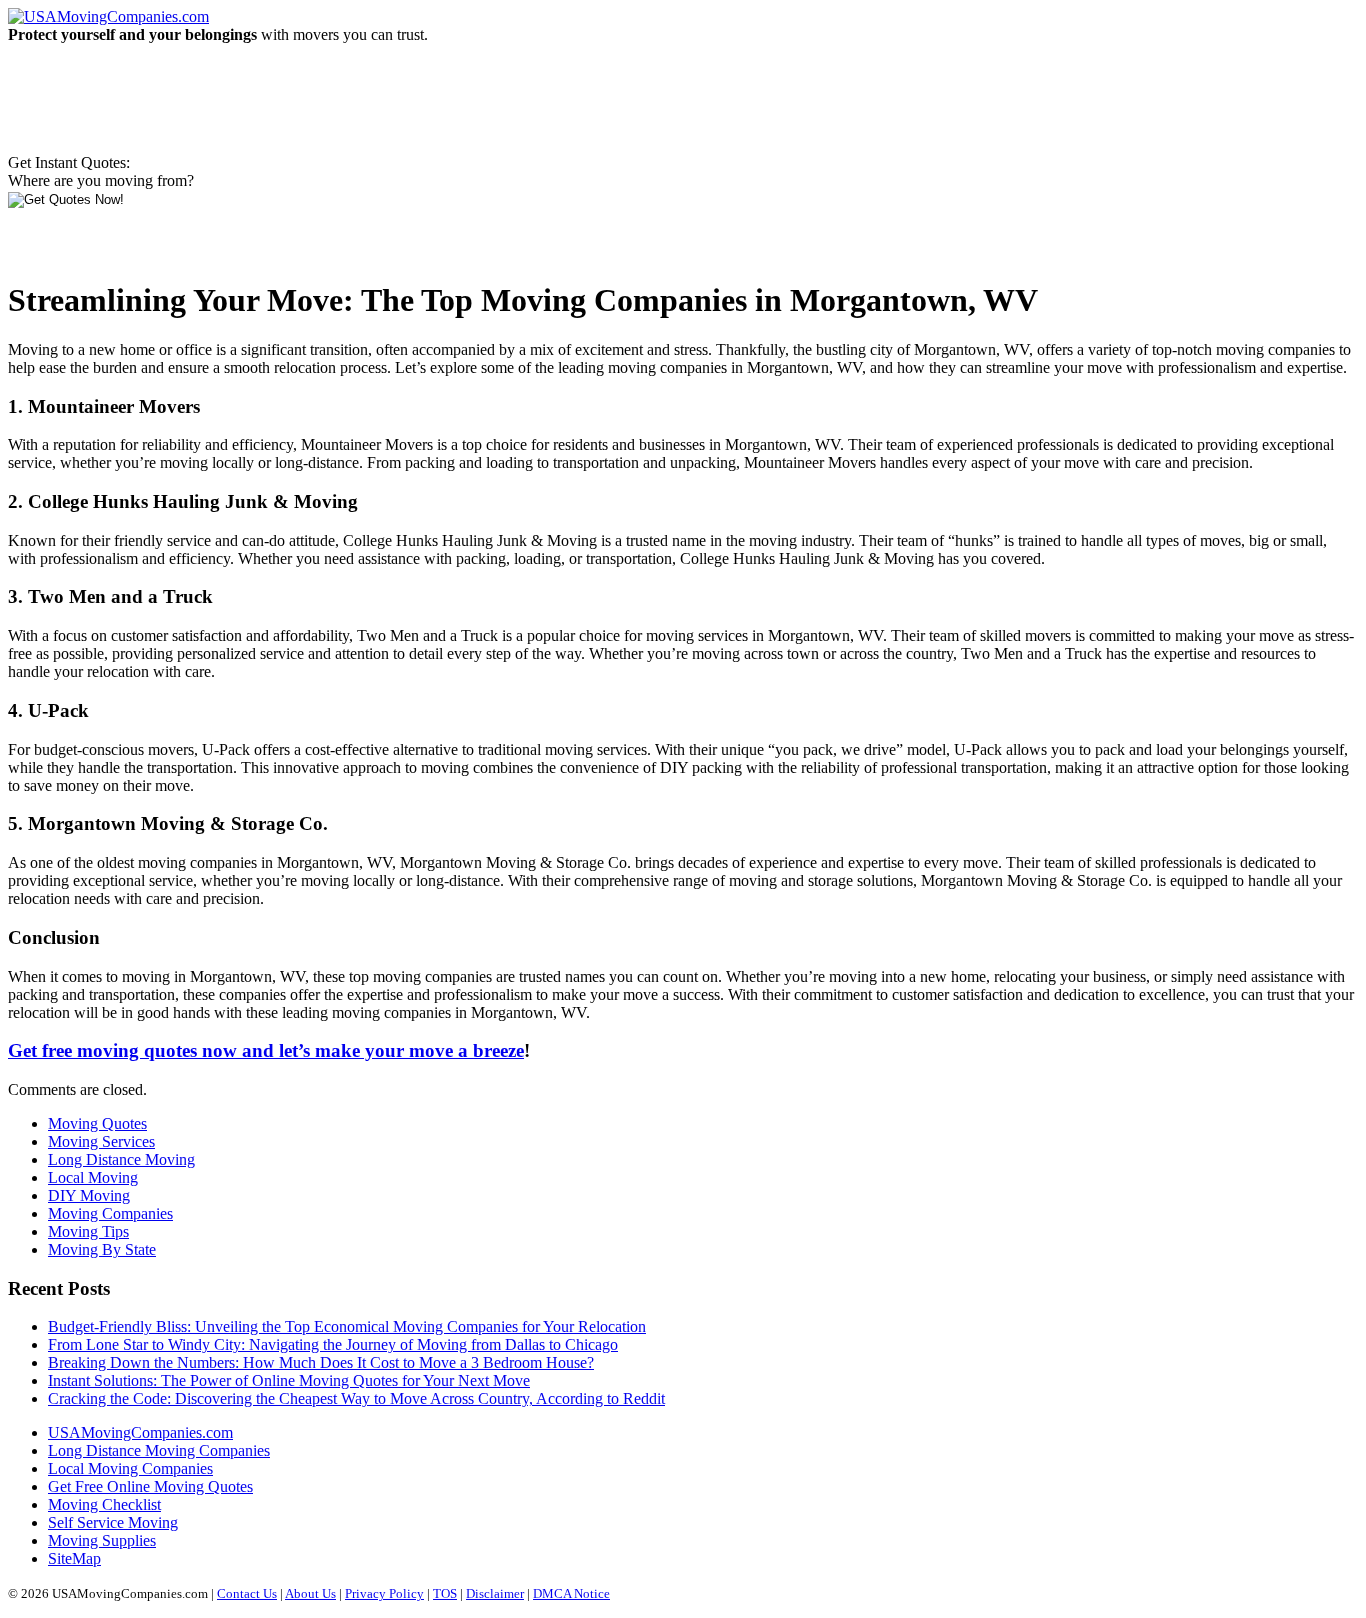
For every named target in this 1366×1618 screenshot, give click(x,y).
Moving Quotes (97, 1123)
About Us (310, 1593)
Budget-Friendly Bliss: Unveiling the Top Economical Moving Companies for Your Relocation (347, 1326)
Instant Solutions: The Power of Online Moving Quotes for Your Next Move (289, 1380)
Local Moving (93, 1177)
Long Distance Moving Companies (159, 1450)
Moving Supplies (102, 1540)
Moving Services (101, 1141)
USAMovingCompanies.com (140, 1432)
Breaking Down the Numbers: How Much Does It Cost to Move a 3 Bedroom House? (321, 1362)
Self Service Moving (113, 1522)
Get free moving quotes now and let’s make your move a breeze (266, 1050)
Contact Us (247, 1593)
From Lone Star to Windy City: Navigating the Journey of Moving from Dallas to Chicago (333, 1344)
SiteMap (74, 1558)
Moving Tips (88, 1231)
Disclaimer (495, 1593)
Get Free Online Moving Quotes (150, 1486)
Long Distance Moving (121, 1159)
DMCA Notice (571, 1593)
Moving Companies (110, 1213)
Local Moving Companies (130, 1468)
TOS (445, 1593)
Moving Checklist (104, 1504)
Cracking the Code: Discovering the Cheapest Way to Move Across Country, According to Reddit (356, 1398)
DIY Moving (89, 1195)
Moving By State (102, 1249)
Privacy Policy (384, 1593)
